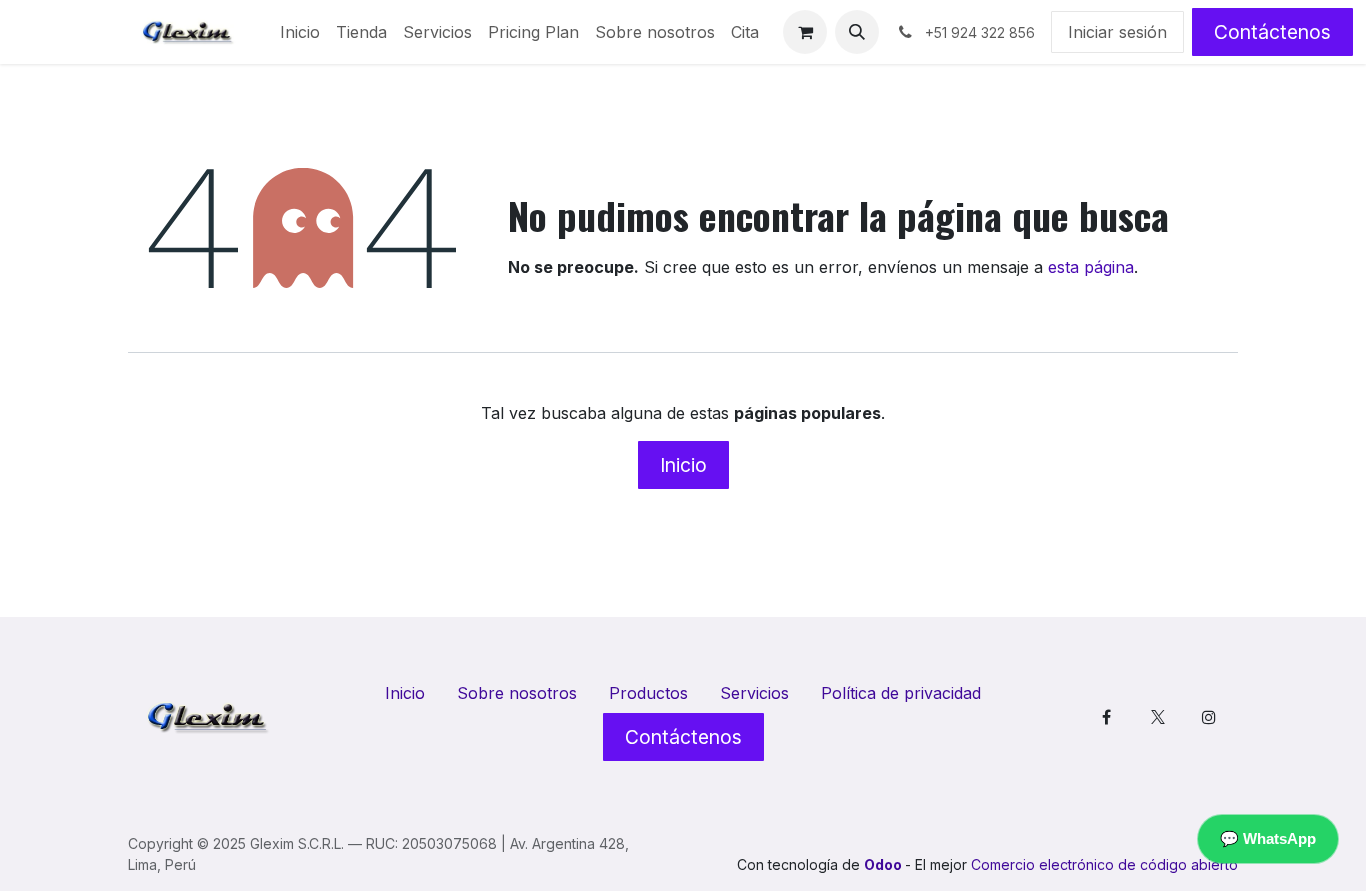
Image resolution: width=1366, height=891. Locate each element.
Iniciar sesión (1117, 32)
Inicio (683, 465)
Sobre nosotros (517, 693)
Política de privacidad (901, 693)
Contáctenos (1272, 32)
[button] (857, 32)
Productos (648, 693)
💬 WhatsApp (1268, 838)
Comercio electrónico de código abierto (1104, 864)
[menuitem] (300, 32)
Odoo (884, 864)
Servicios (754, 693)
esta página (1091, 267)
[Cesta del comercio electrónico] (805, 32)
